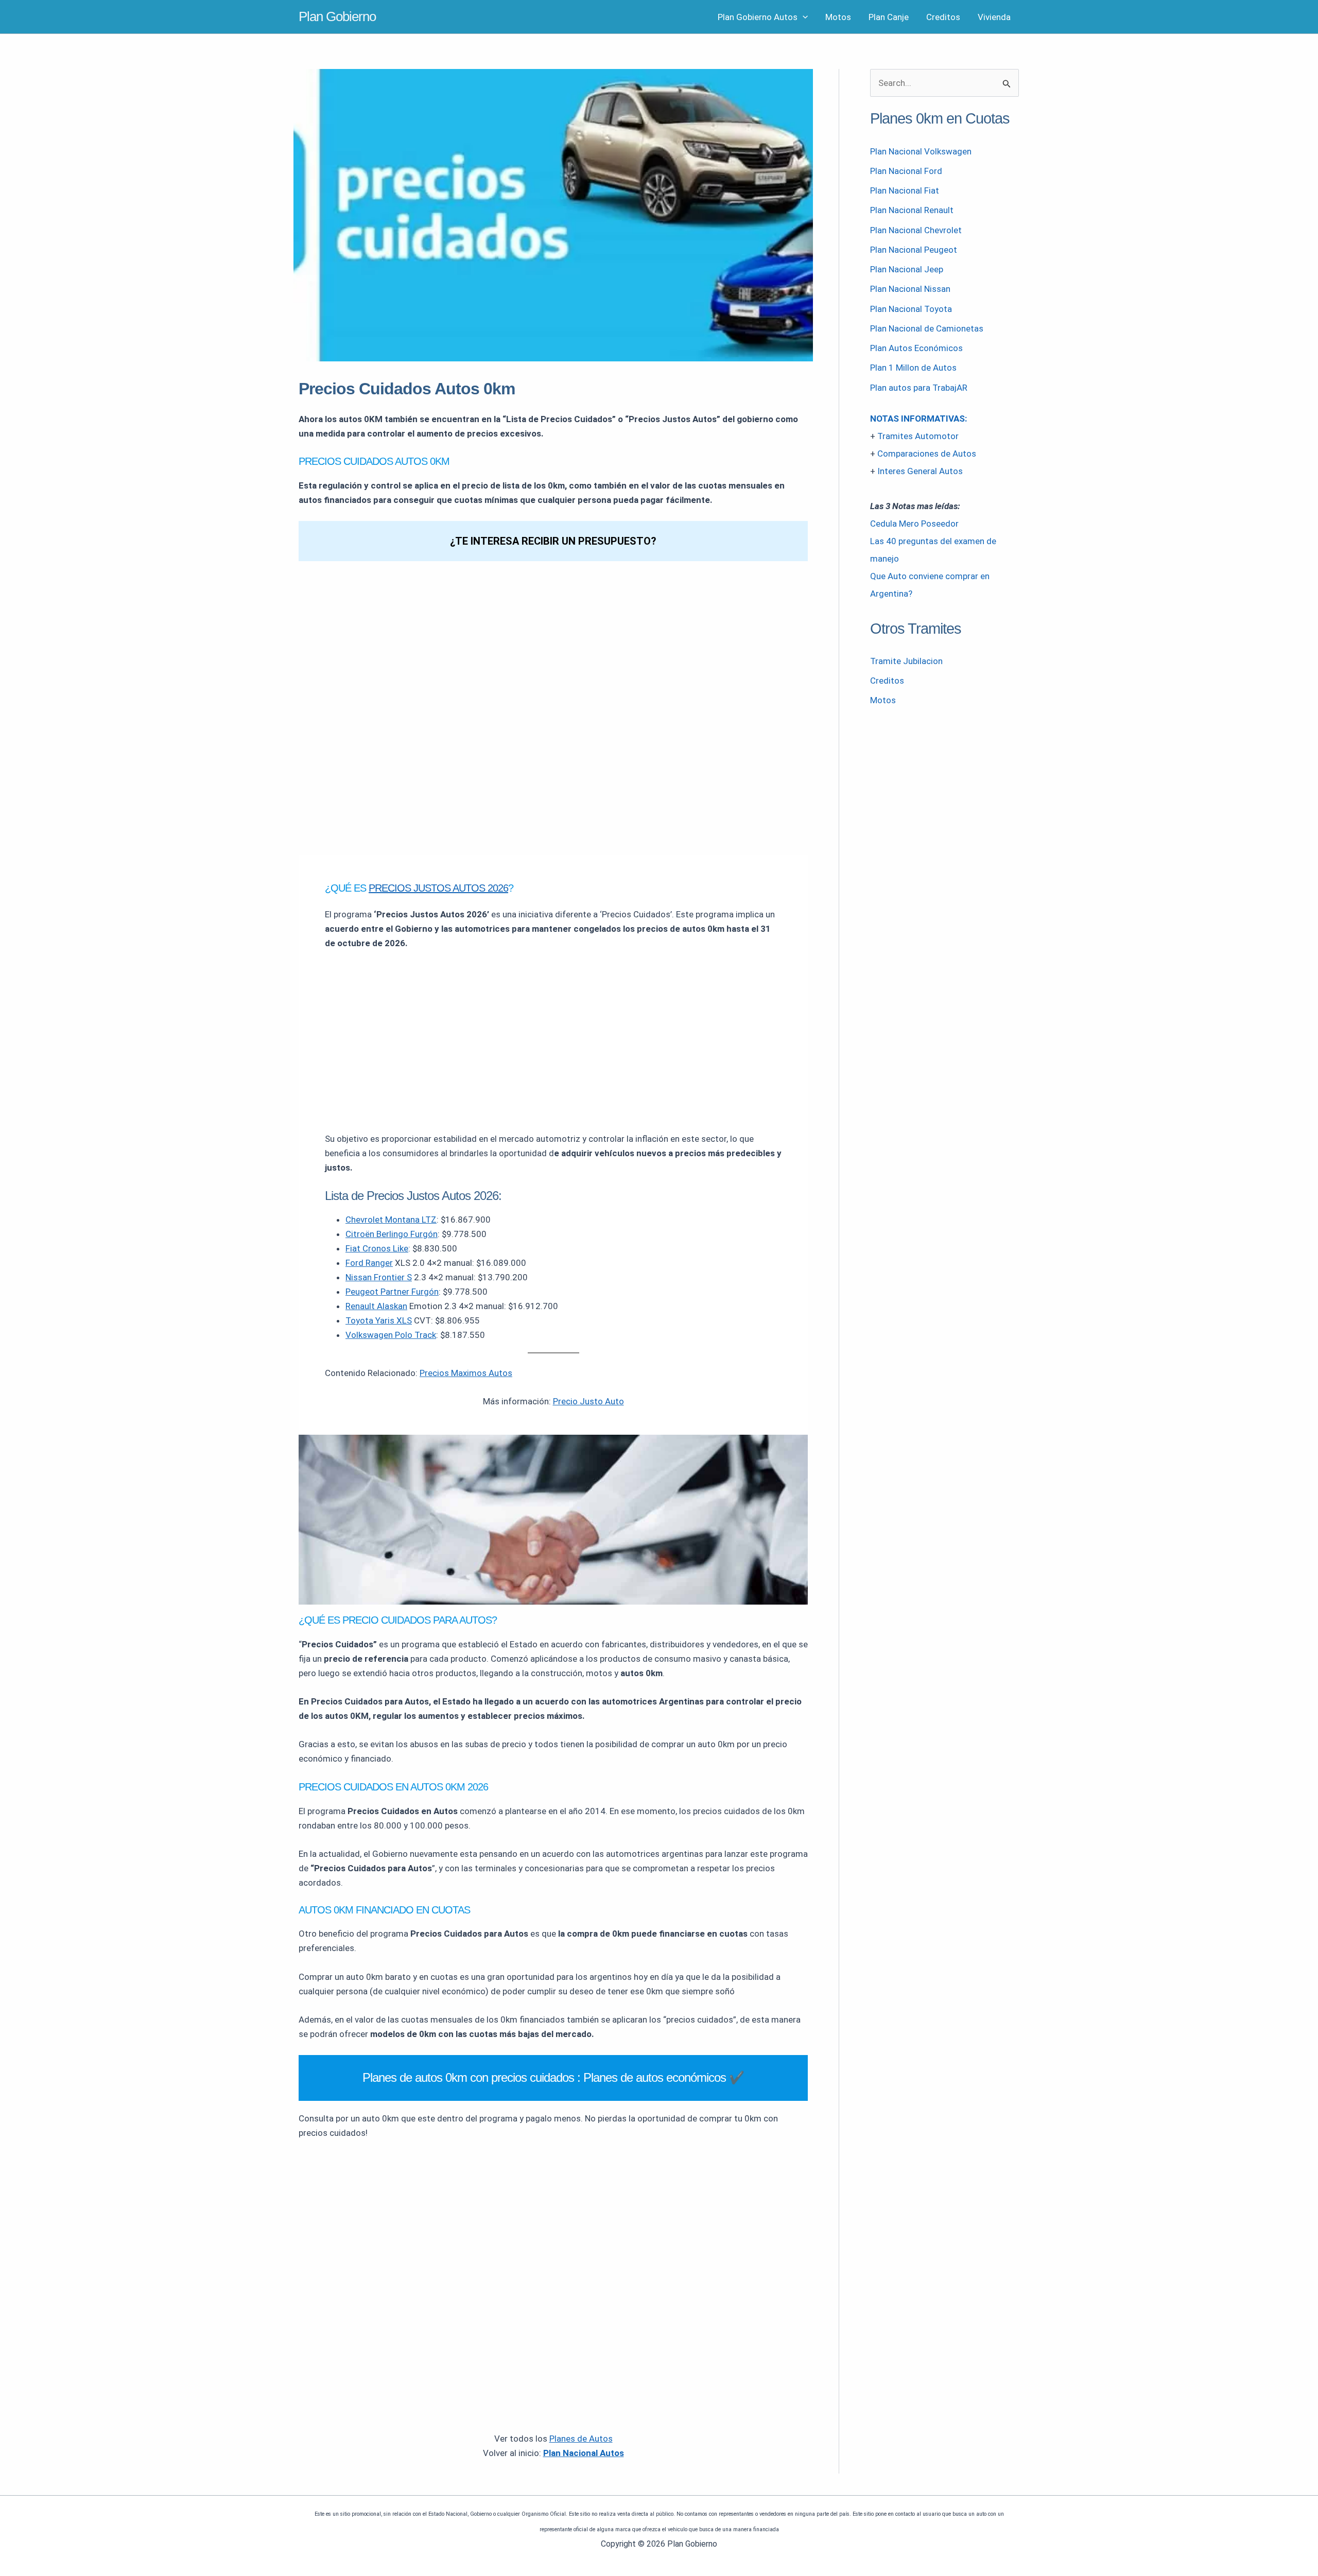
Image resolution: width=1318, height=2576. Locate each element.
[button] (803, 17)
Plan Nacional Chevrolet (916, 230)
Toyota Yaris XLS (379, 1320)
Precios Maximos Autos (466, 1373)
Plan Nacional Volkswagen (921, 151)
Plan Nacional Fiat (905, 190)
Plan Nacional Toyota (911, 309)
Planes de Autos (581, 2439)
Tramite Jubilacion (906, 661)
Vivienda (994, 17)
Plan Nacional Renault (912, 210)
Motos (838, 17)
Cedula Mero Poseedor (914, 524)
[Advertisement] (553, 1037)
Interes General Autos (920, 471)
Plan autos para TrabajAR (919, 388)
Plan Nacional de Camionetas (927, 328)
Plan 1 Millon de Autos (913, 368)
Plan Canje (889, 17)
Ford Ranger (369, 1263)
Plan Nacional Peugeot (914, 250)
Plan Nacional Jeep (907, 269)
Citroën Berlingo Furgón (392, 1234)
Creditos (943, 17)
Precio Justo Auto (588, 1401)
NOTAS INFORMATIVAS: (918, 419)
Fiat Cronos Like (377, 1248)
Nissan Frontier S (379, 1277)
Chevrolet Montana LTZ (391, 1220)
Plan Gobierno (337, 16)
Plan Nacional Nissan (910, 289)
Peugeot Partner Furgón (392, 1292)
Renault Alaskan (376, 1306)
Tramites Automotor (918, 436)
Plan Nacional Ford (906, 171)
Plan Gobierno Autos (758, 17)
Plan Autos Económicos (916, 348)
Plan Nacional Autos (584, 2453)
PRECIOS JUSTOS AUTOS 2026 (438, 888)
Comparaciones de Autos (927, 454)
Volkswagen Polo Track (391, 1335)
